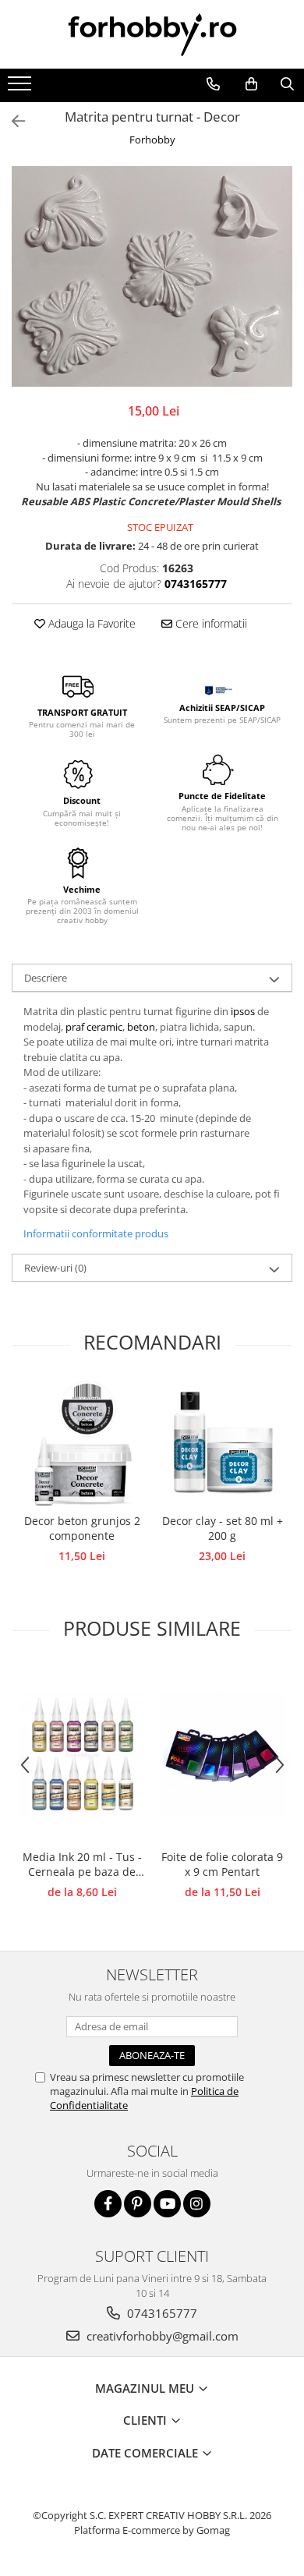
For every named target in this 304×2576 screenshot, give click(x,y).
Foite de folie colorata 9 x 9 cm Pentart (222, 1864)
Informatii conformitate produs (96, 1233)
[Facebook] (108, 2204)
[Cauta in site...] (287, 84)
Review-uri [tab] (55, 1268)
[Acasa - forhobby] (152, 34)
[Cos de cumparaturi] (251, 84)
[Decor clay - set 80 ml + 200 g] (222, 1443)
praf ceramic (94, 1027)
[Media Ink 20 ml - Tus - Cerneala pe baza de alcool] (82, 1754)
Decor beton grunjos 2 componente (82, 1528)
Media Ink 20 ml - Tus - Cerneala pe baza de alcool (82, 1865)
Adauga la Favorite (90, 623)
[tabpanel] (152, 276)
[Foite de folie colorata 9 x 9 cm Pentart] (222, 1754)
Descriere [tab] (46, 978)
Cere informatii (210, 623)
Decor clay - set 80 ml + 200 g (223, 1528)
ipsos (244, 1011)
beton (141, 1027)
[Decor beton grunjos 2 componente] (82, 1443)
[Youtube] (167, 2204)
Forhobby (152, 140)
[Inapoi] (12, 121)
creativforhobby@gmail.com (161, 2336)
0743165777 (161, 2313)
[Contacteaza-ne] (213, 84)
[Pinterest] (138, 2204)
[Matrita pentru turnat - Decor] (152, 276)
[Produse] (21, 88)
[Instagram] (197, 2204)
